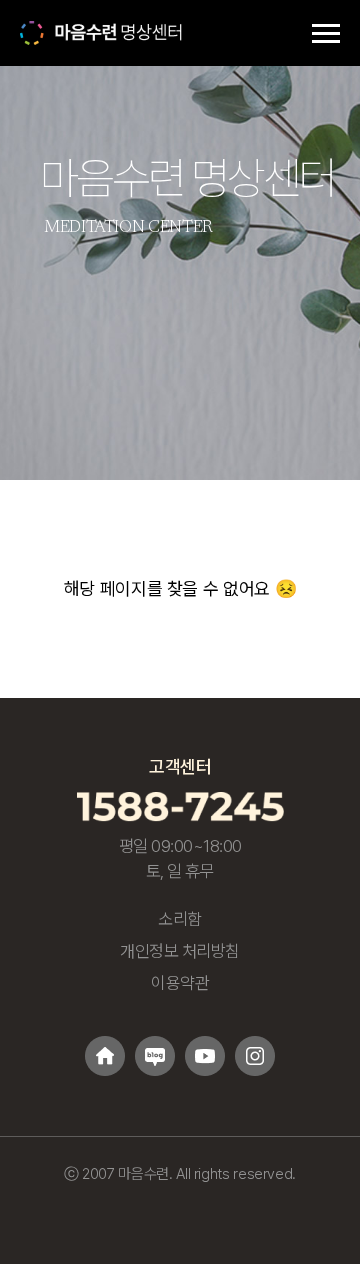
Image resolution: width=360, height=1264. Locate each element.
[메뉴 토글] (326, 33)
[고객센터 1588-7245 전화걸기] (180, 805)
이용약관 (180, 983)
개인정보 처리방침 (180, 951)
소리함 (180, 919)
